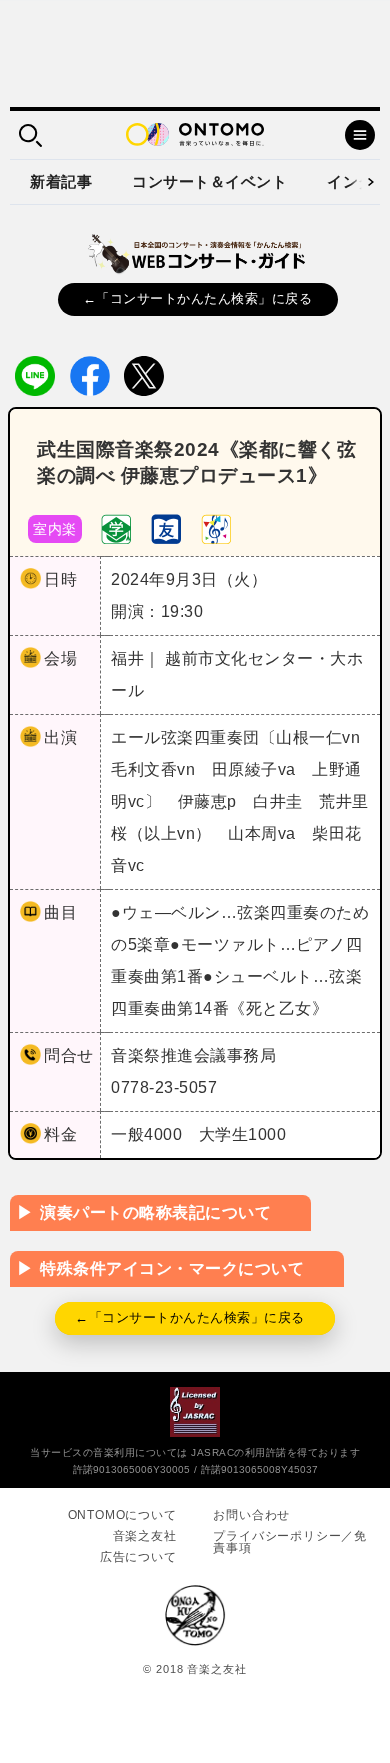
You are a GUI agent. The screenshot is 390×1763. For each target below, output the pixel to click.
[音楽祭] (216, 527)
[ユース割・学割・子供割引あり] (116, 527)
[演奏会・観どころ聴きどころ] (166, 527)
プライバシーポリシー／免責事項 (290, 1542)
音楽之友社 (145, 1536)
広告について (138, 1557)
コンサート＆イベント (209, 181)
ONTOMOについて (122, 1515)
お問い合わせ (251, 1515)
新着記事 (61, 181)
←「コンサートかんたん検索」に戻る (198, 298)
